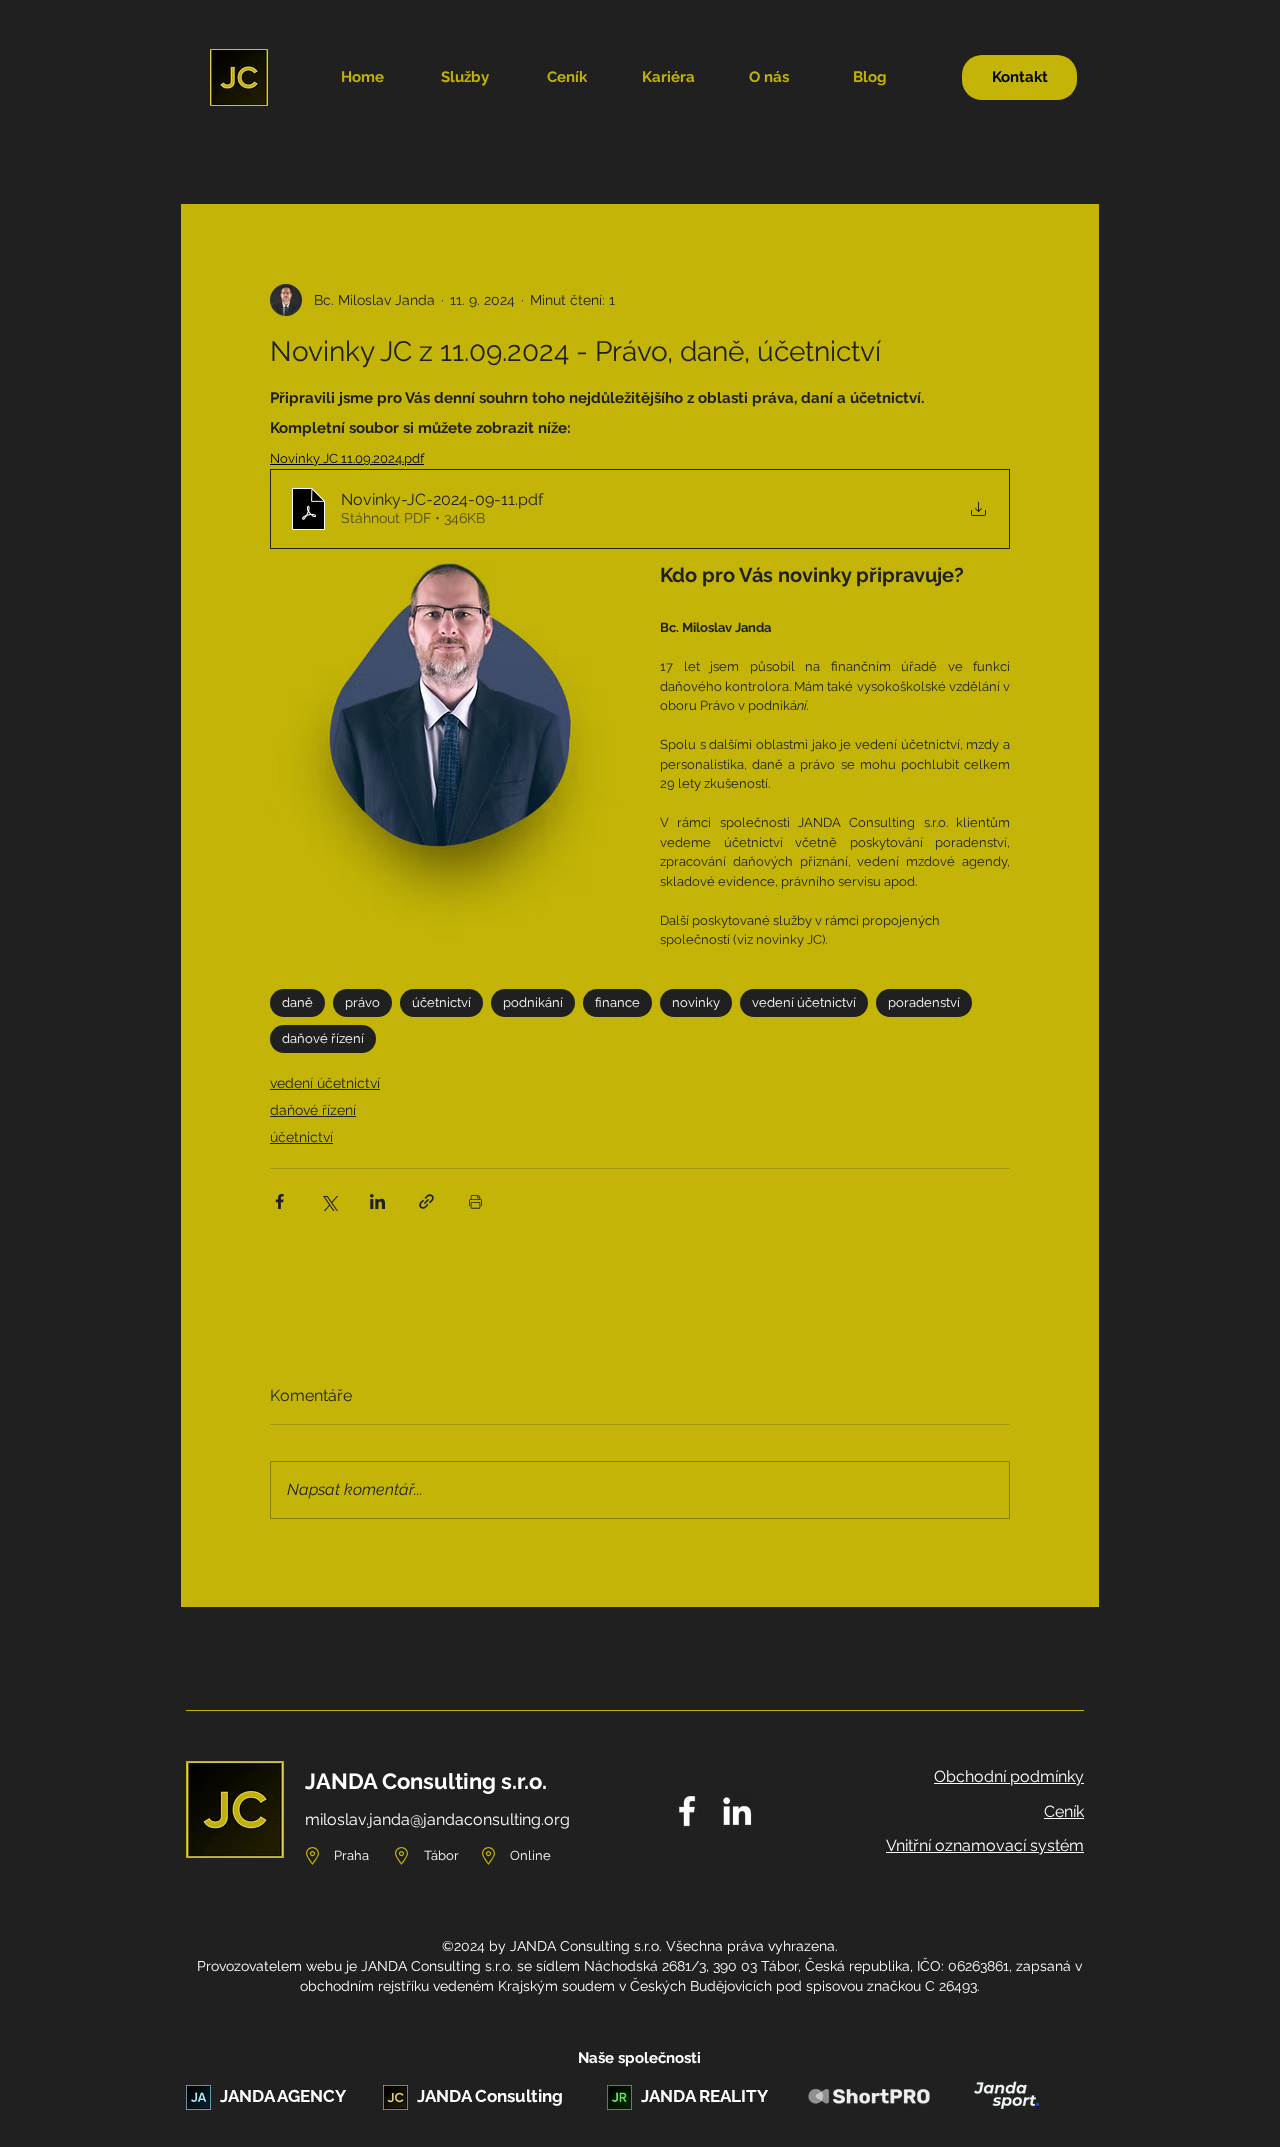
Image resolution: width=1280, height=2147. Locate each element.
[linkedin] (737, 1811)
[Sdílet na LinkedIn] (377, 1201)
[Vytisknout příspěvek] (475, 1201)
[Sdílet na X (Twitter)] (328, 1201)
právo (362, 1002)
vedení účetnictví (804, 1002)
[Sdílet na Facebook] (279, 1201)
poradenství (924, 1002)
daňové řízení (323, 1038)
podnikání (533, 1002)
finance (617, 1002)
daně (297, 1002)
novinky (696, 1002)
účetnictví (441, 1002)
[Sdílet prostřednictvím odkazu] (426, 1201)
